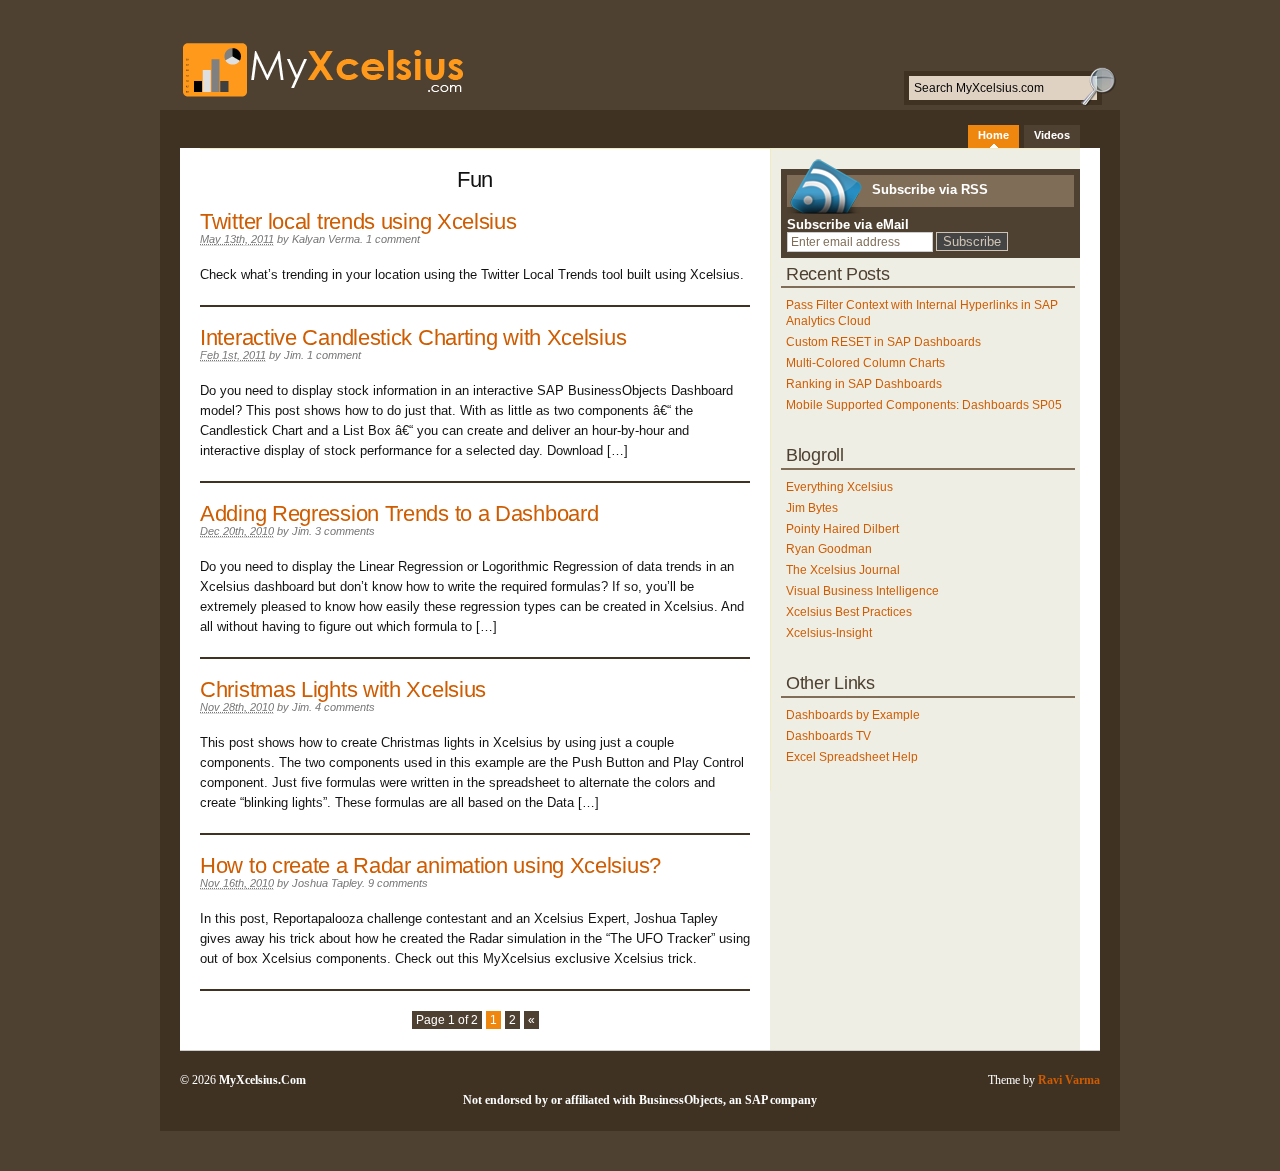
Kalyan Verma (326, 239)
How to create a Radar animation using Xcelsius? (430, 865)
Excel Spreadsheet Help (852, 757)
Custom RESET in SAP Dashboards (883, 342)
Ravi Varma (1069, 1080)
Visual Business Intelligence (862, 591)
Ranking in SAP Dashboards (864, 384)
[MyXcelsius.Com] (313, 96)
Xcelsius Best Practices (849, 612)
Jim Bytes (812, 508)
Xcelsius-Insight (829, 633)
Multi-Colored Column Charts (865, 363)
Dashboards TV (828, 736)
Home (993, 135)
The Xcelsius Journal (843, 570)
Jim (292, 355)
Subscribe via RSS (930, 189)
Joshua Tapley (327, 883)
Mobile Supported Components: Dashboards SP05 (924, 405)
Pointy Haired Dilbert (842, 529)
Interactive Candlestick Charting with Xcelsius (413, 337)
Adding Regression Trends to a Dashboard (399, 513)
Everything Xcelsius (839, 487)
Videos (1052, 135)
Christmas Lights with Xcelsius (343, 689)
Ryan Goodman (829, 549)
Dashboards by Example (853, 715)
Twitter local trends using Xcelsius (358, 221)
